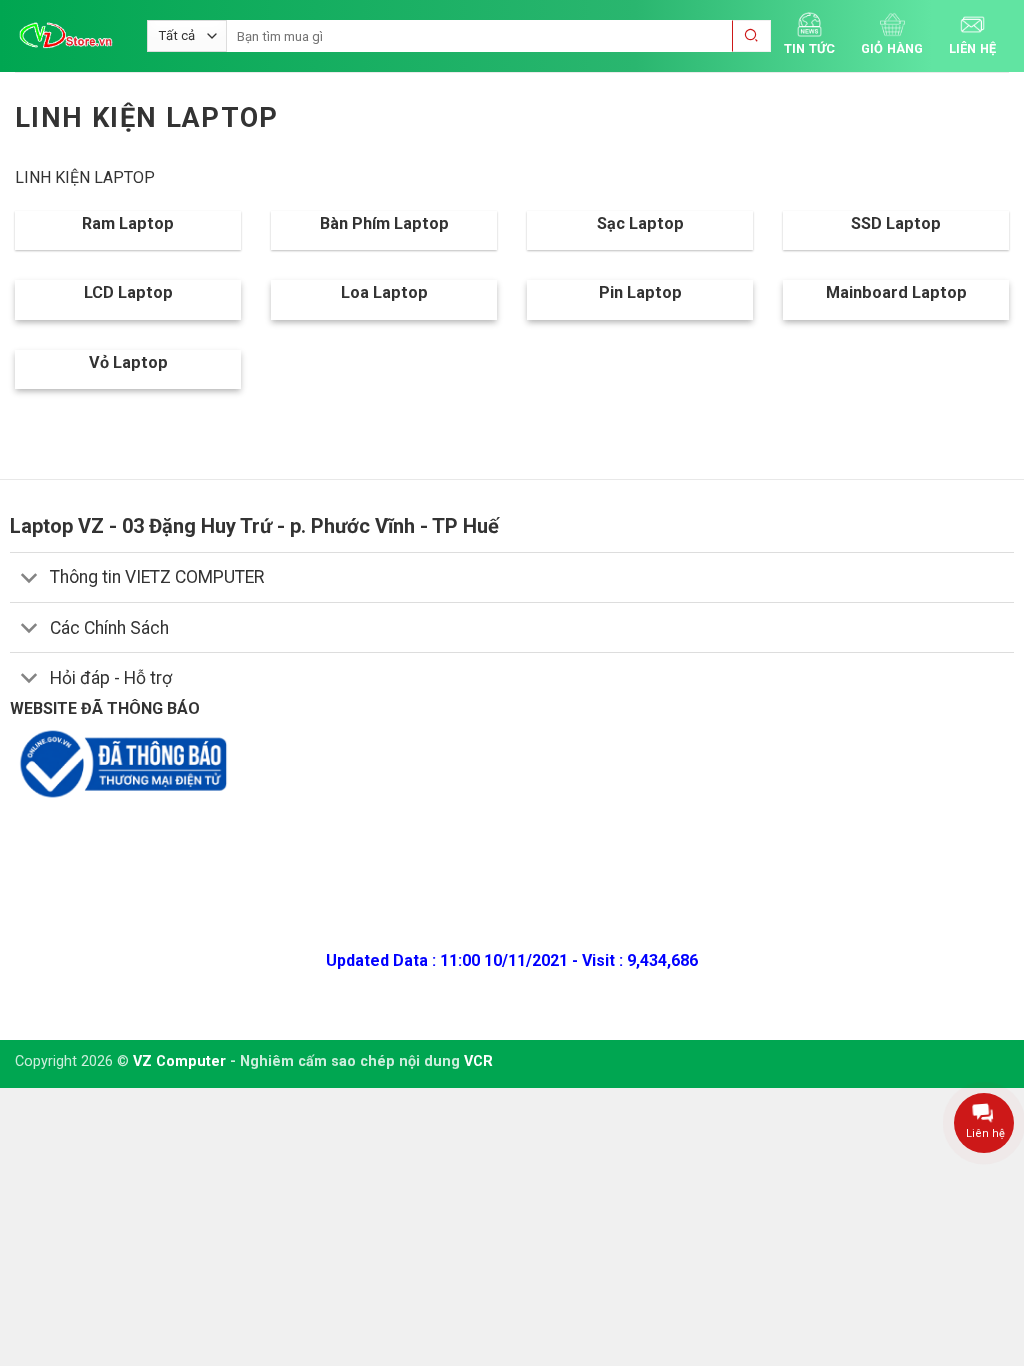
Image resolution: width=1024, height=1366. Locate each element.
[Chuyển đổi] (29, 579)
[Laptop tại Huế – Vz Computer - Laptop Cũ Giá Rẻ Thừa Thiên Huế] (66, 35)
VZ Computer (179, 1061)
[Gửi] (752, 36)
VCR (478, 1061)
